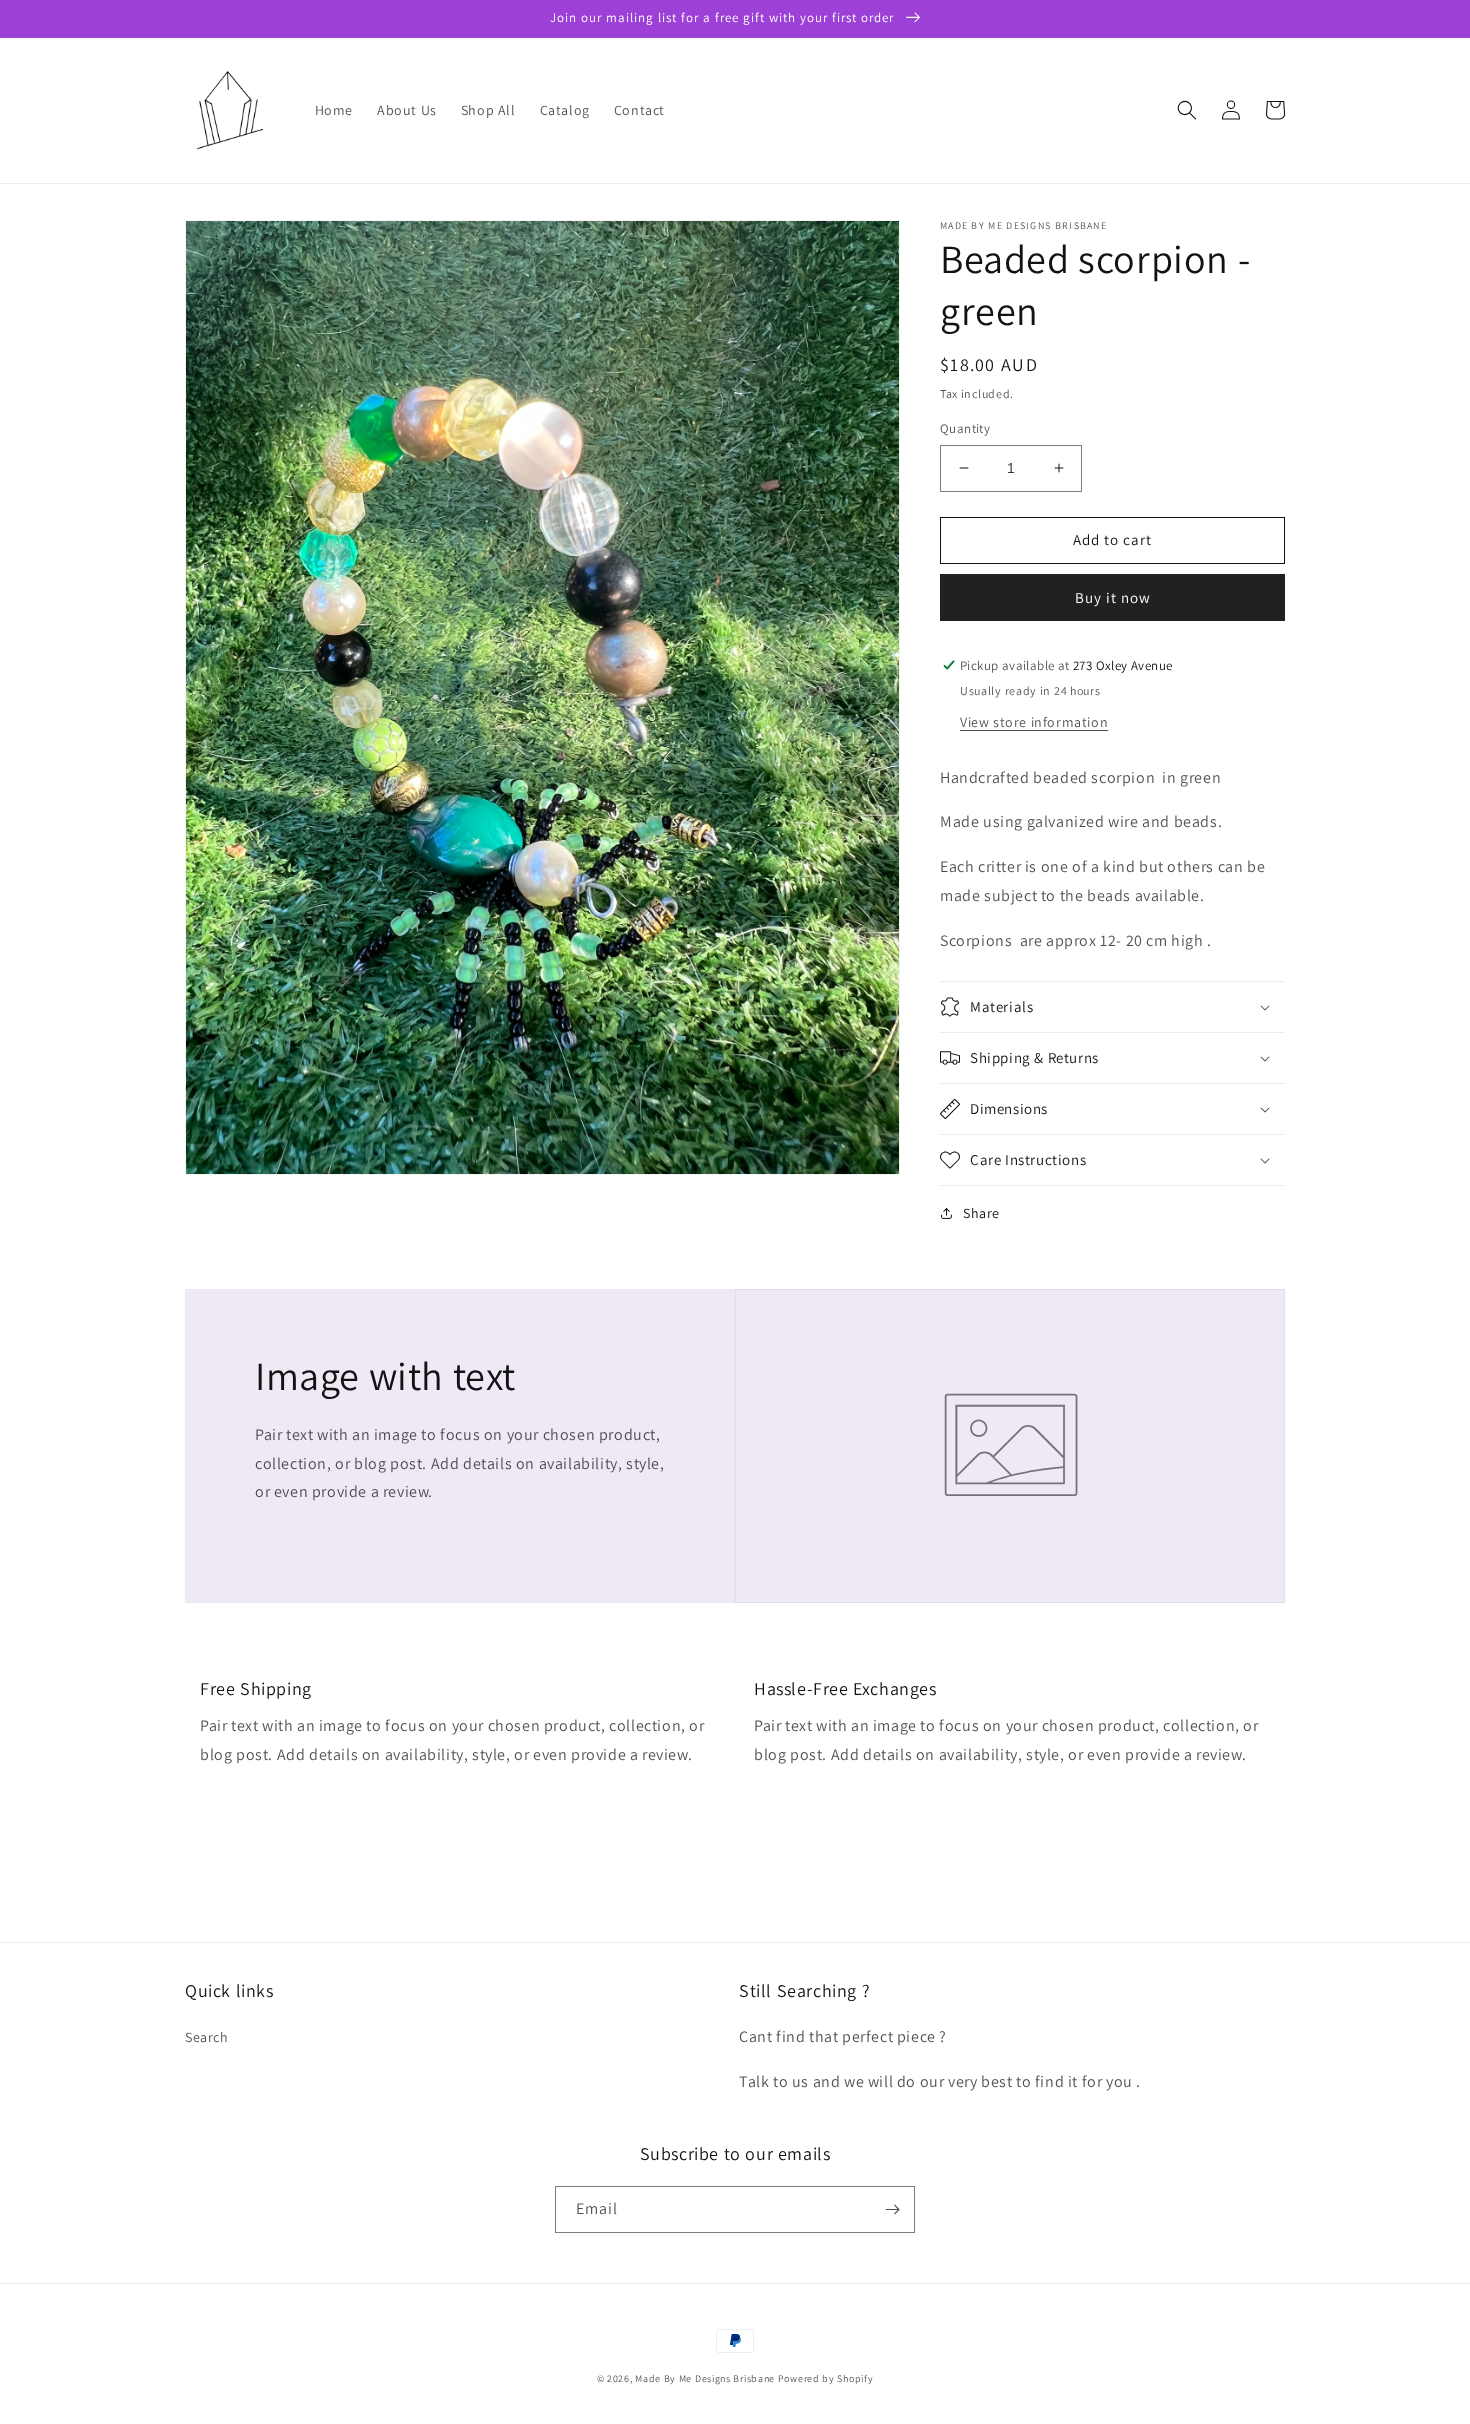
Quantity (965, 428)
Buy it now (1113, 597)
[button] (1187, 110)
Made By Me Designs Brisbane (705, 2378)
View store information (1034, 722)
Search (207, 2037)
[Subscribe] (892, 2209)
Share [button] (981, 1213)
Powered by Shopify (826, 2378)
